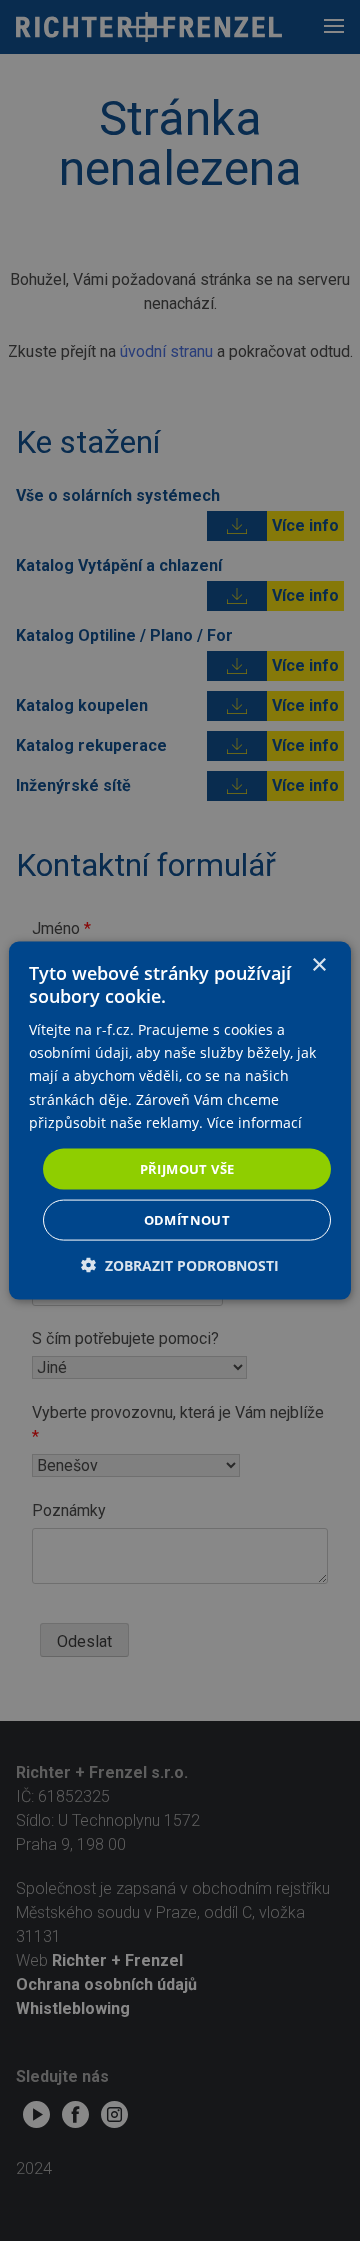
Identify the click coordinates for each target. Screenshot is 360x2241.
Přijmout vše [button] (187, 1168)
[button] (180, 1265)
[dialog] (180, 1120)
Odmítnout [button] (187, 1220)
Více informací (254, 1121)
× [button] (318, 964)
